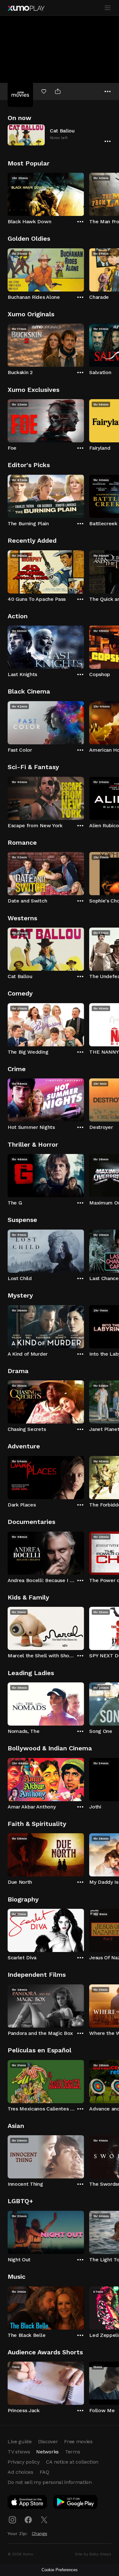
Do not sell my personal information (50, 2482)
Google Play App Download (76, 2503)
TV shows (19, 2452)
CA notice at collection (72, 2462)
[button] (60, 135)
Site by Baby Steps (93, 2554)
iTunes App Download (28, 2503)
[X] (44, 2520)
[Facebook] (28, 2520)
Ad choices (20, 2472)
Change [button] (40, 2533)
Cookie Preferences (60, 2570)
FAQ (44, 2472)
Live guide (20, 2442)
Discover (48, 2442)
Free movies (78, 2442)
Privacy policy (24, 2462)
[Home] (26, 8)
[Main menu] (108, 8)
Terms (73, 2452)
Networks (47, 2452)
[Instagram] (12, 2520)
